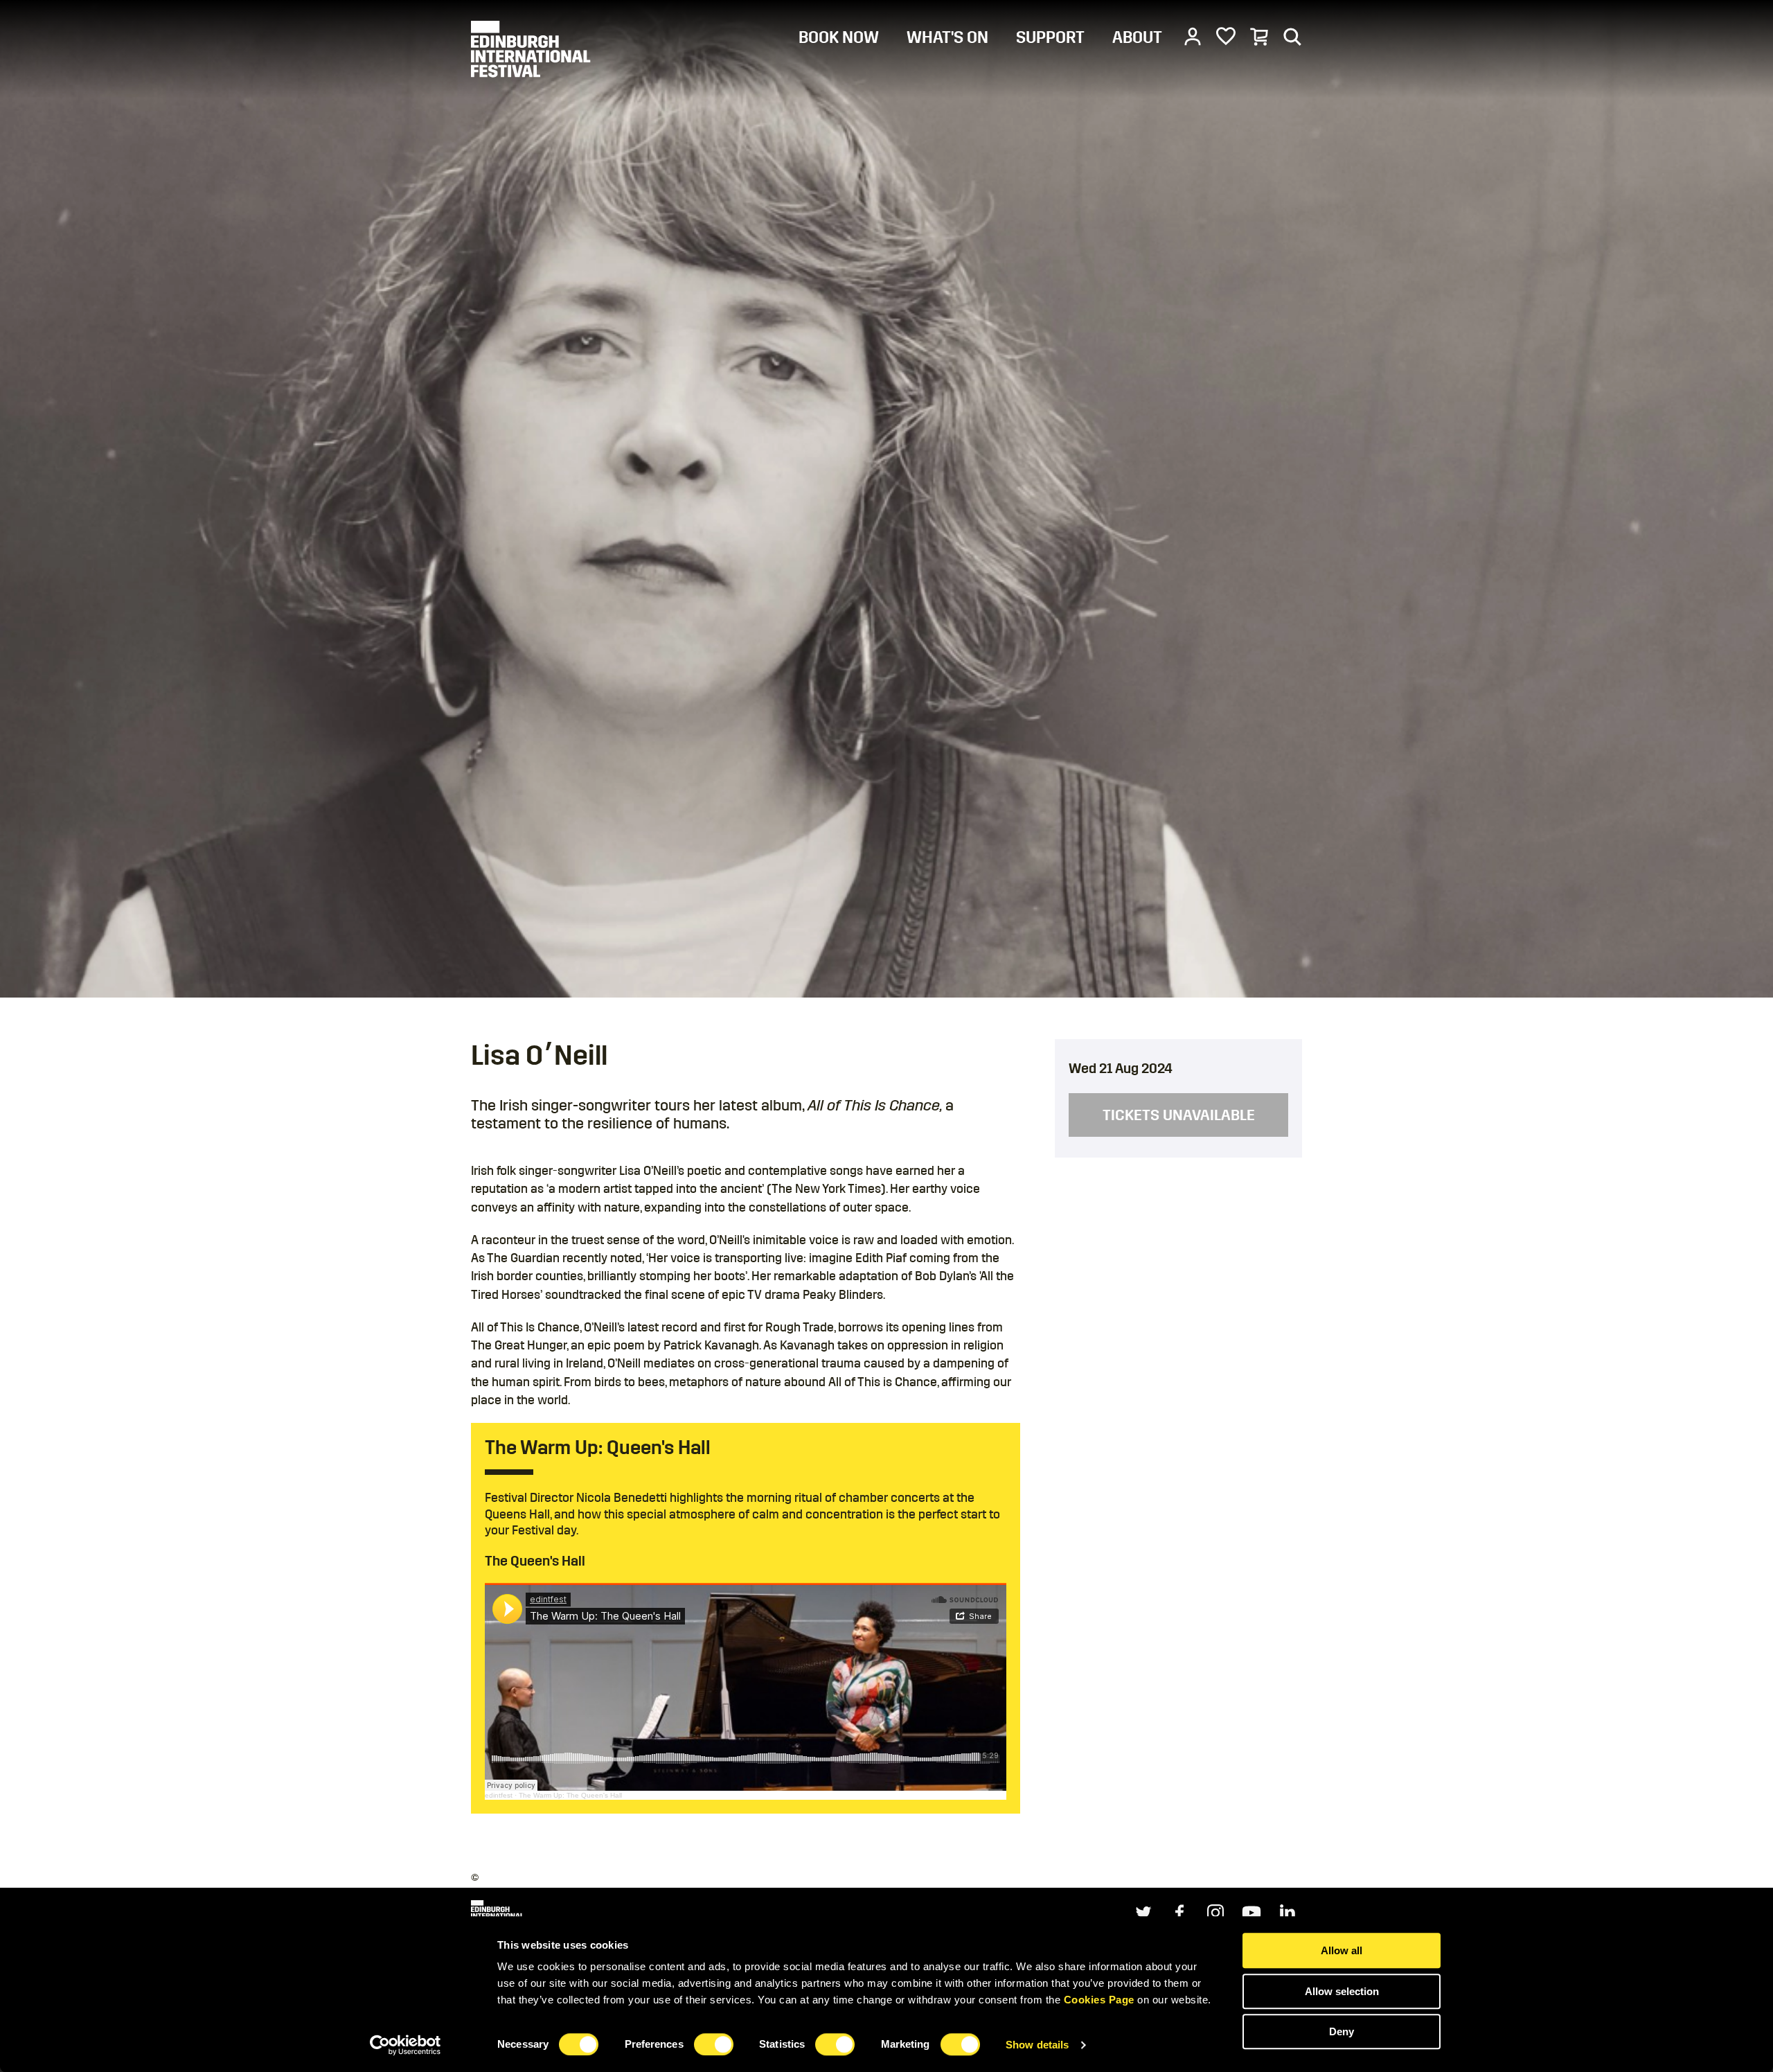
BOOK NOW (839, 37)
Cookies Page (1099, 2000)
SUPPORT (1050, 37)
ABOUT (1137, 37)
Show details (1037, 2045)
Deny (1342, 2031)
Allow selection (1342, 1991)
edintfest (499, 1795)
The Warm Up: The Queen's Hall (570, 1795)
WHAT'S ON (947, 37)
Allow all (1342, 1950)
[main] (886, 935)
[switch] (714, 2044)
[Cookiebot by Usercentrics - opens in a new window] (406, 2045)
